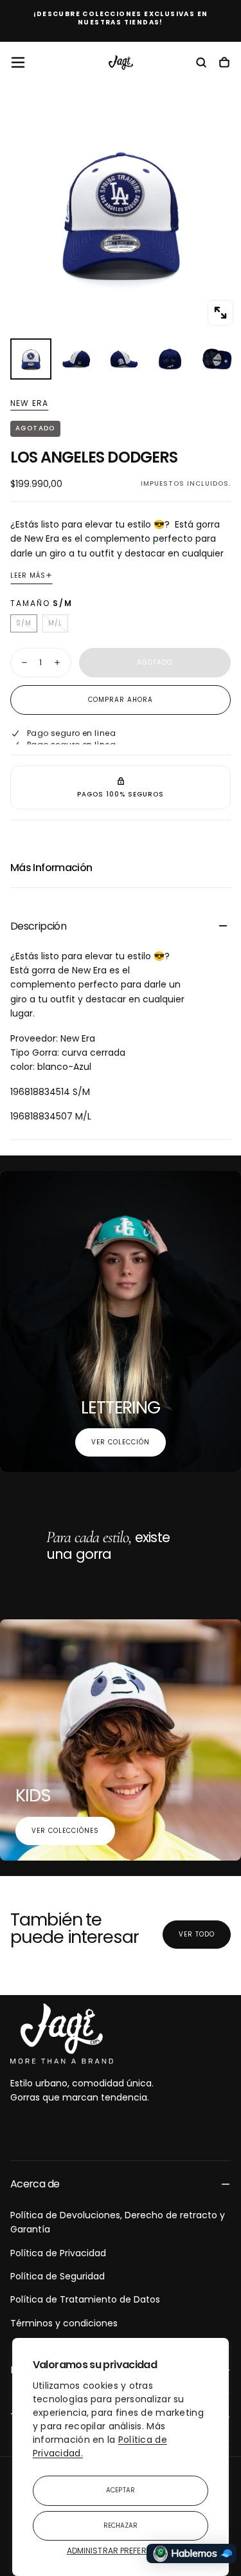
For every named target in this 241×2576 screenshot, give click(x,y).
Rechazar (121, 2525)
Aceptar (121, 2490)
